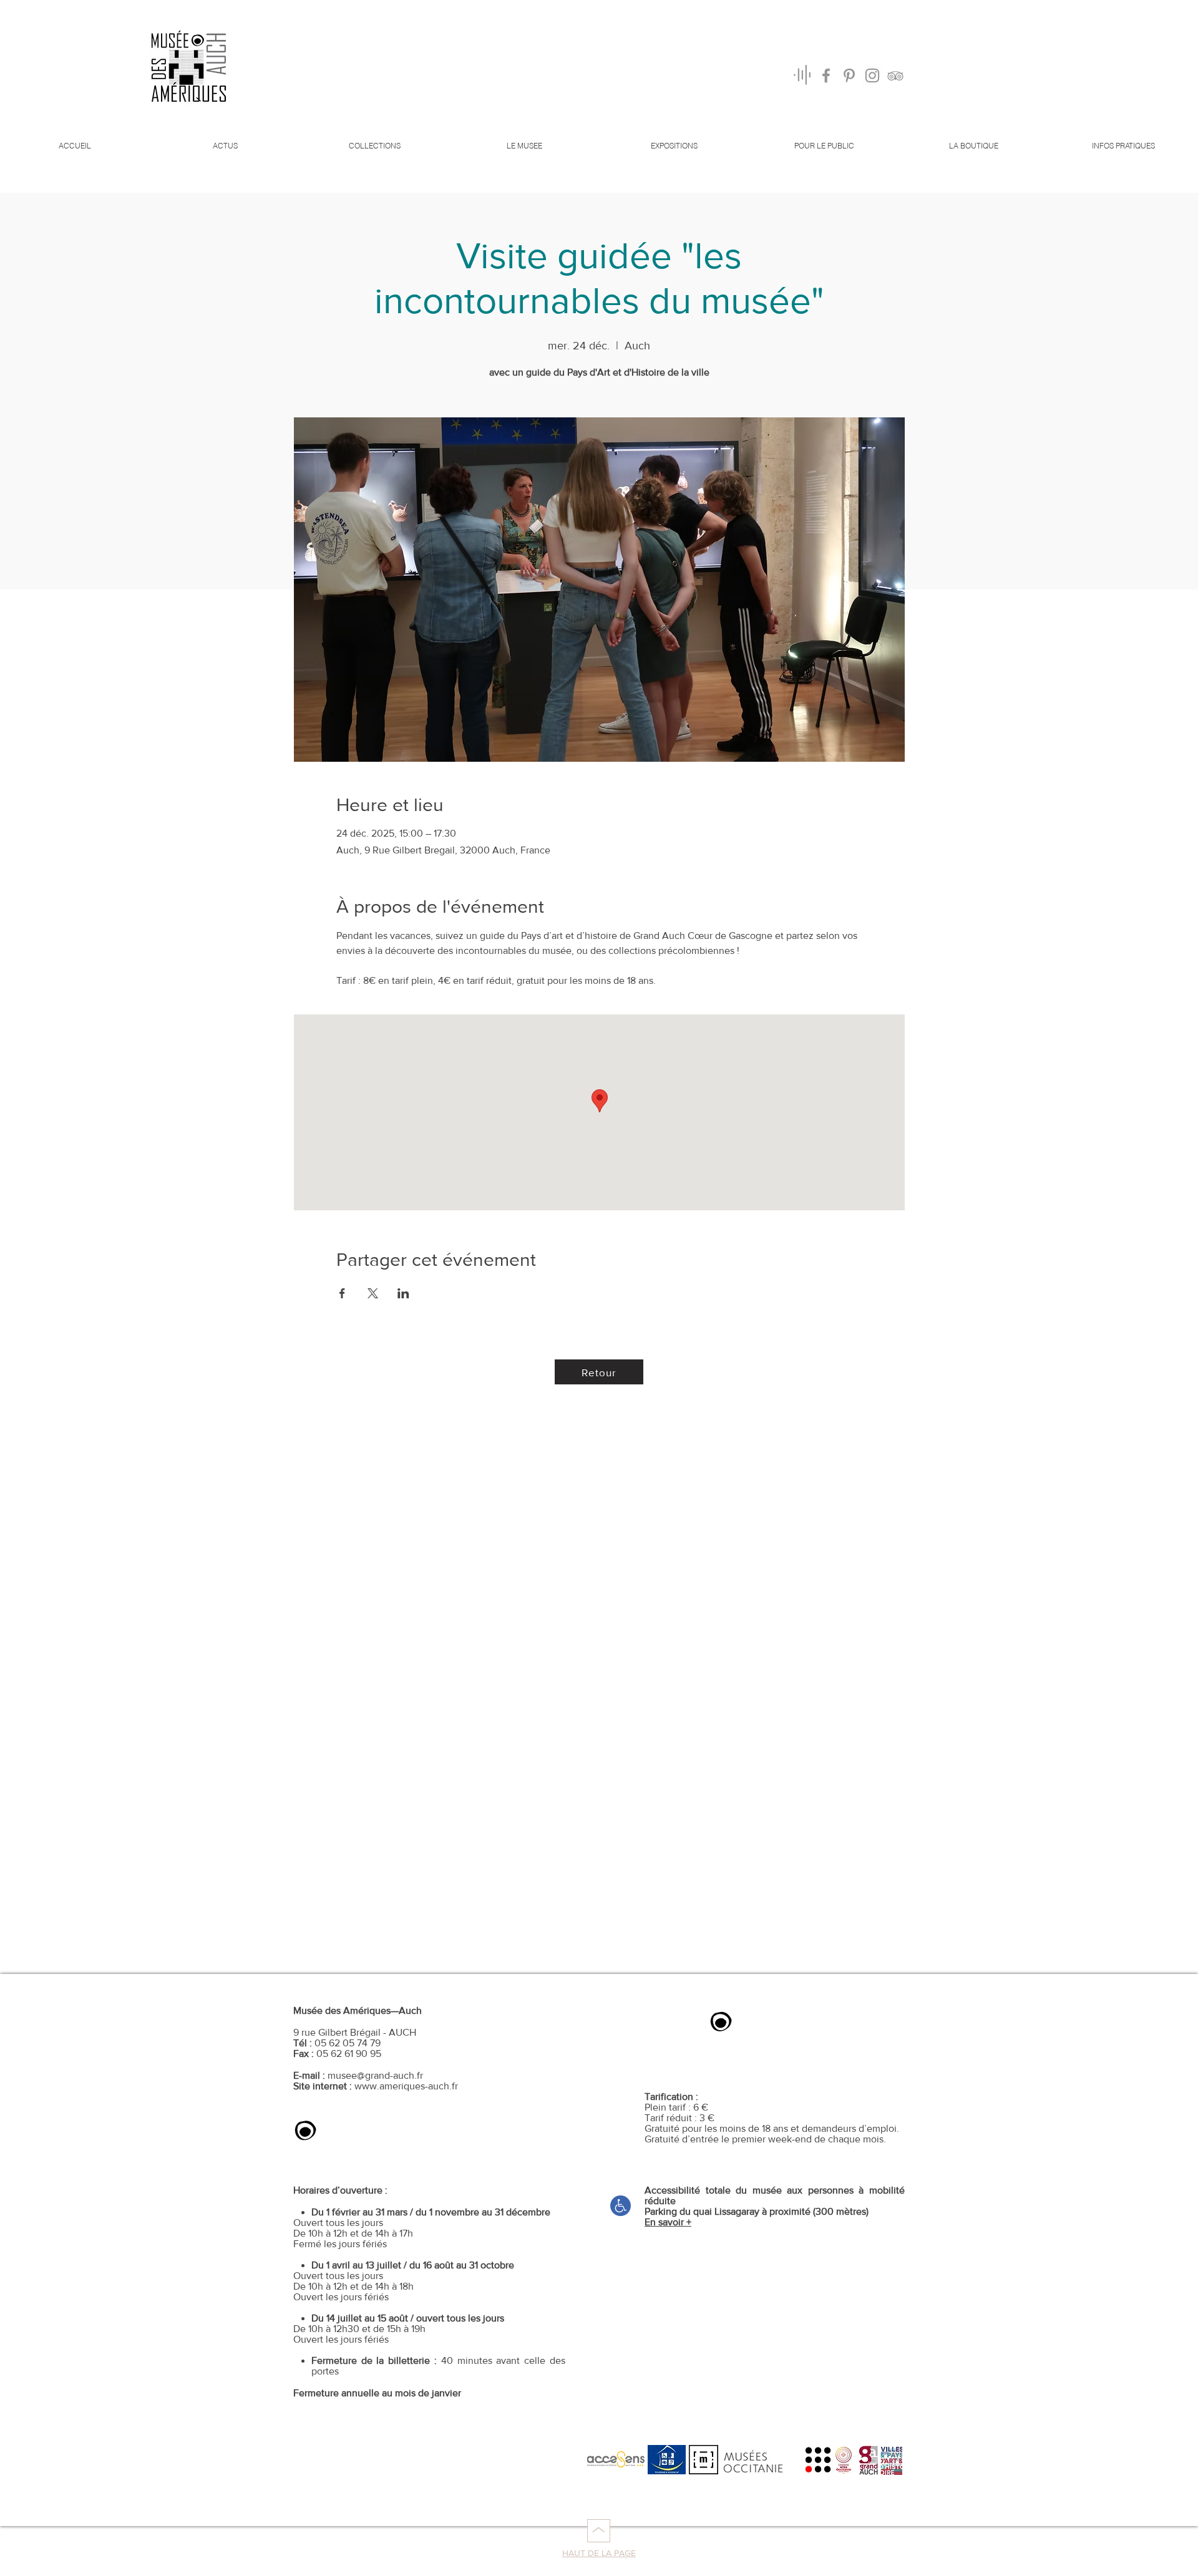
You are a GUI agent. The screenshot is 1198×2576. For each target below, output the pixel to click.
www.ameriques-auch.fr (406, 2086)
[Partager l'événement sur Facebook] (342, 1293)
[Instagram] (872, 75)
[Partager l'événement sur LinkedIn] (403, 1293)
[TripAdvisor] (895, 75)
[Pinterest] (849, 75)
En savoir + (668, 2222)
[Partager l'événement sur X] (373, 1293)
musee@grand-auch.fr (375, 2075)
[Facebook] (826, 75)
